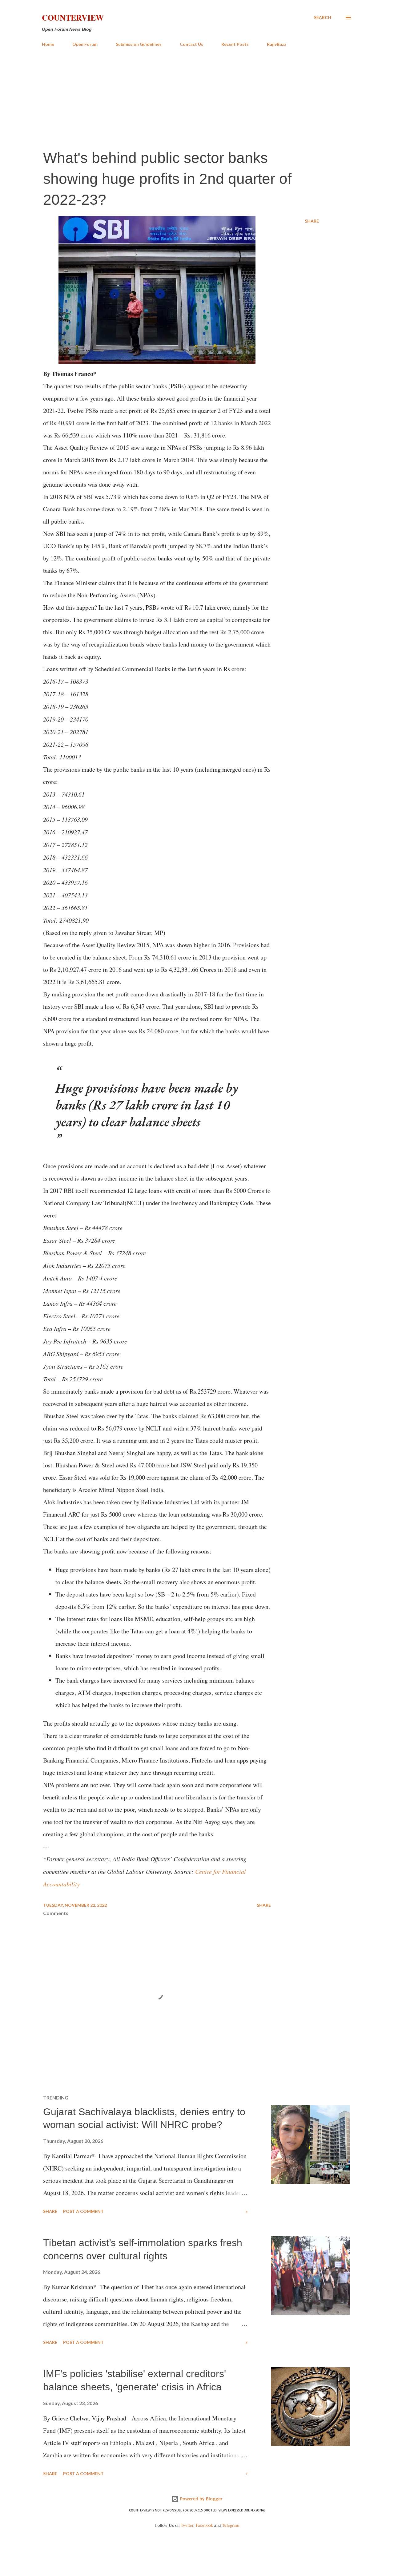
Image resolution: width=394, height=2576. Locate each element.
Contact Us (191, 44)
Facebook (204, 2525)
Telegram (231, 2525)
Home (48, 44)
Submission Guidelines (139, 44)
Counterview (73, 18)
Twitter (187, 2525)
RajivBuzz (277, 44)
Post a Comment (83, 2211)
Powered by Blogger (201, 2499)
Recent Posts (235, 44)
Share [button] (312, 221)
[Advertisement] (197, 98)
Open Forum (85, 44)
